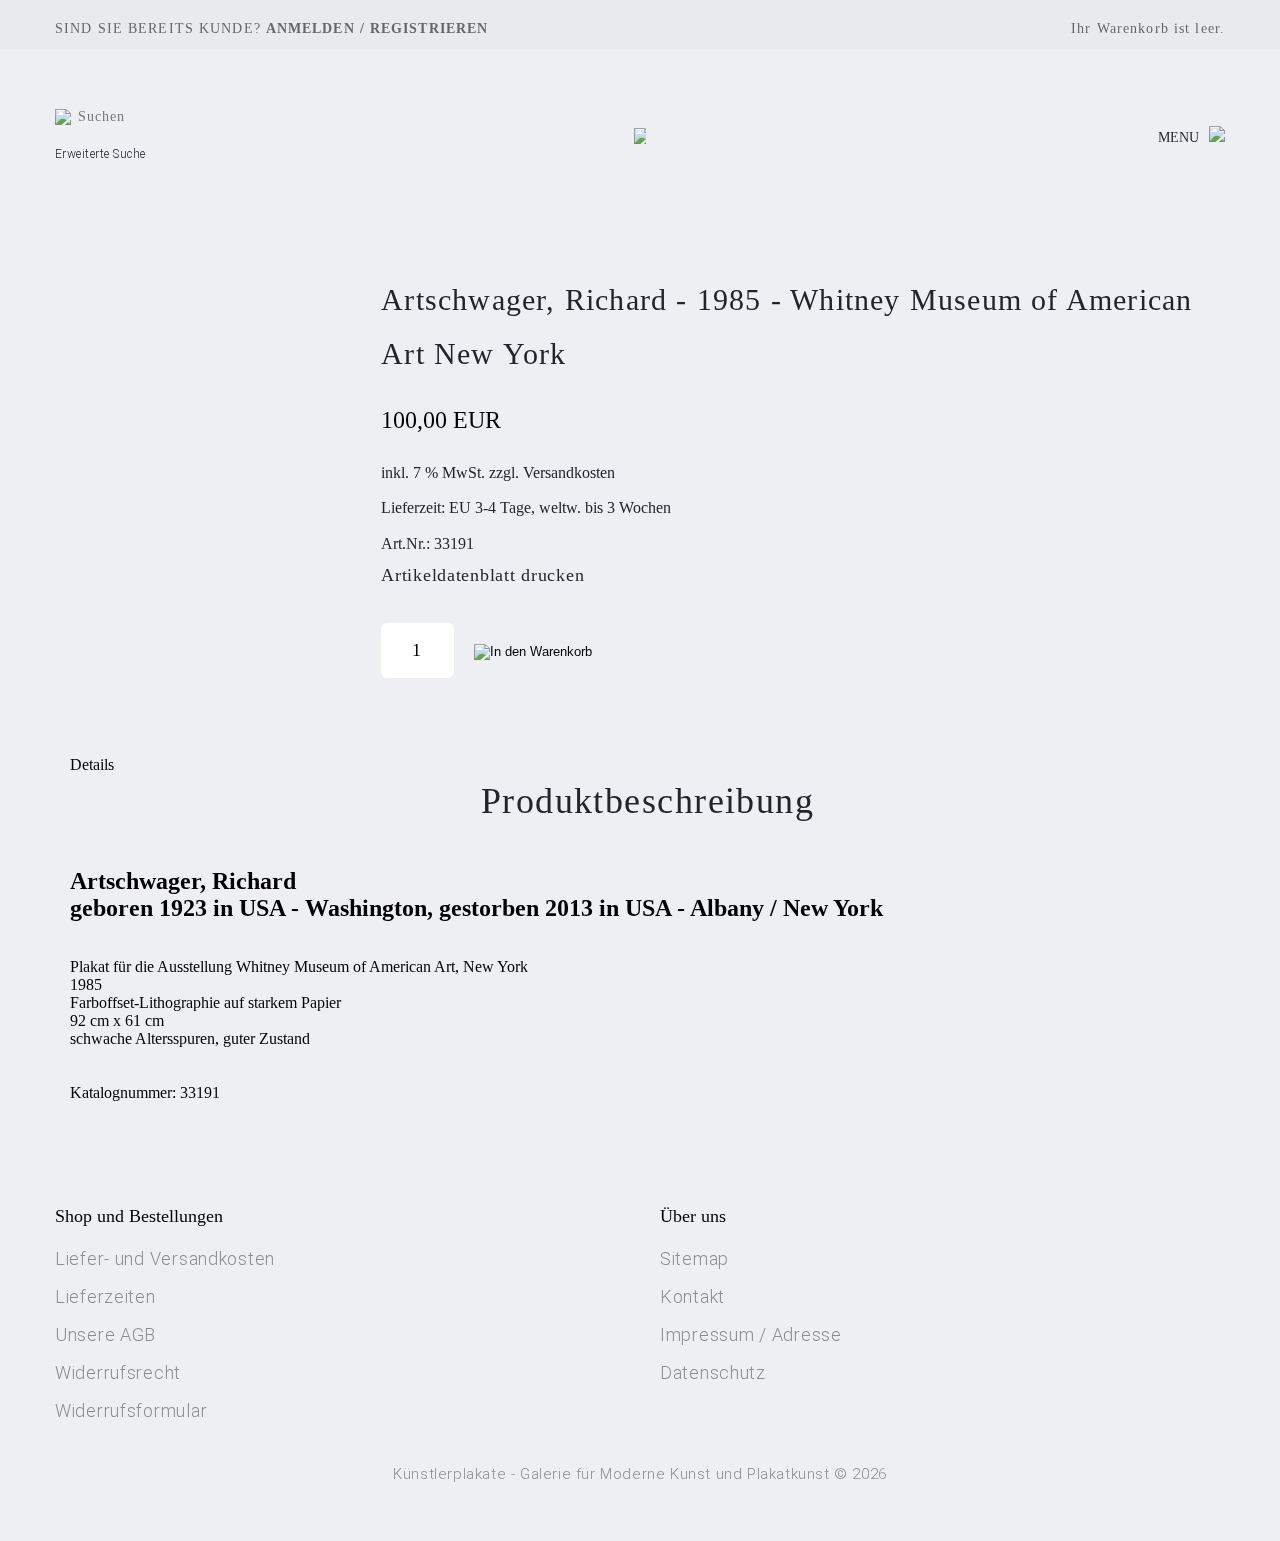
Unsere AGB (105, 1334)
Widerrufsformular (131, 1410)
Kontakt (692, 1296)
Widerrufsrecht (118, 1372)
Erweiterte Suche (100, 154)
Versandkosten (569, 472)
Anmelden (310, 28)
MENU (1178, 137)
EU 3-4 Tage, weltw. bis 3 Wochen (560, 507)
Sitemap (694, 1258)
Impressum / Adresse (751, 1334)
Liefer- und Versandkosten (165, 1258)
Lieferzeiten (105, 1296)
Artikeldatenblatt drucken (482, 575)
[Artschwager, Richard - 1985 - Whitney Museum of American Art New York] (210, 475)
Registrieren (429, 28)
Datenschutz (713, 1372)
